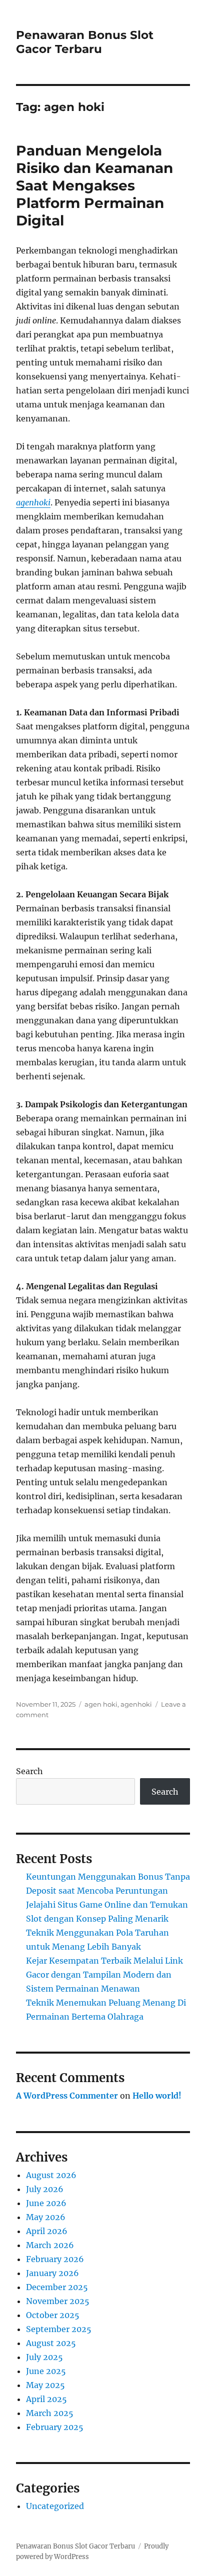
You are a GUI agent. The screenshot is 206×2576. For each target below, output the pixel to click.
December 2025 (57, 2287)
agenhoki (33, 502)
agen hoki (101, 1704)
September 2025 (59, 2329)
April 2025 (46, 2399)
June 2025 (46, 2371)
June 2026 (46, 2203)
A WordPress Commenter (67, 2096)
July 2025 (44, 2357)
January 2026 (52, 2273)
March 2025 (50, 2413)
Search (29, 1771)
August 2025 (51, 2343)
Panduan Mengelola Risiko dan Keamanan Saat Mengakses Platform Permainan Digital (94, 185)
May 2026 (46, 2217)
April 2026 (47, 2231)
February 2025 (55, 2427)
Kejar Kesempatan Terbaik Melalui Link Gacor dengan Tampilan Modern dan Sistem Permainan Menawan (104, 1975)
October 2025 (53, 2315)
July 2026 (45, 2189)
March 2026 (50, 2245)
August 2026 (51, 2175)
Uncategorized (55, 2506)
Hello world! (157, 2096)
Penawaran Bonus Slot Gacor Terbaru (85, 42)
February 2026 (55, 2259)
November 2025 (58, 2301)
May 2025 (45, 2385)
